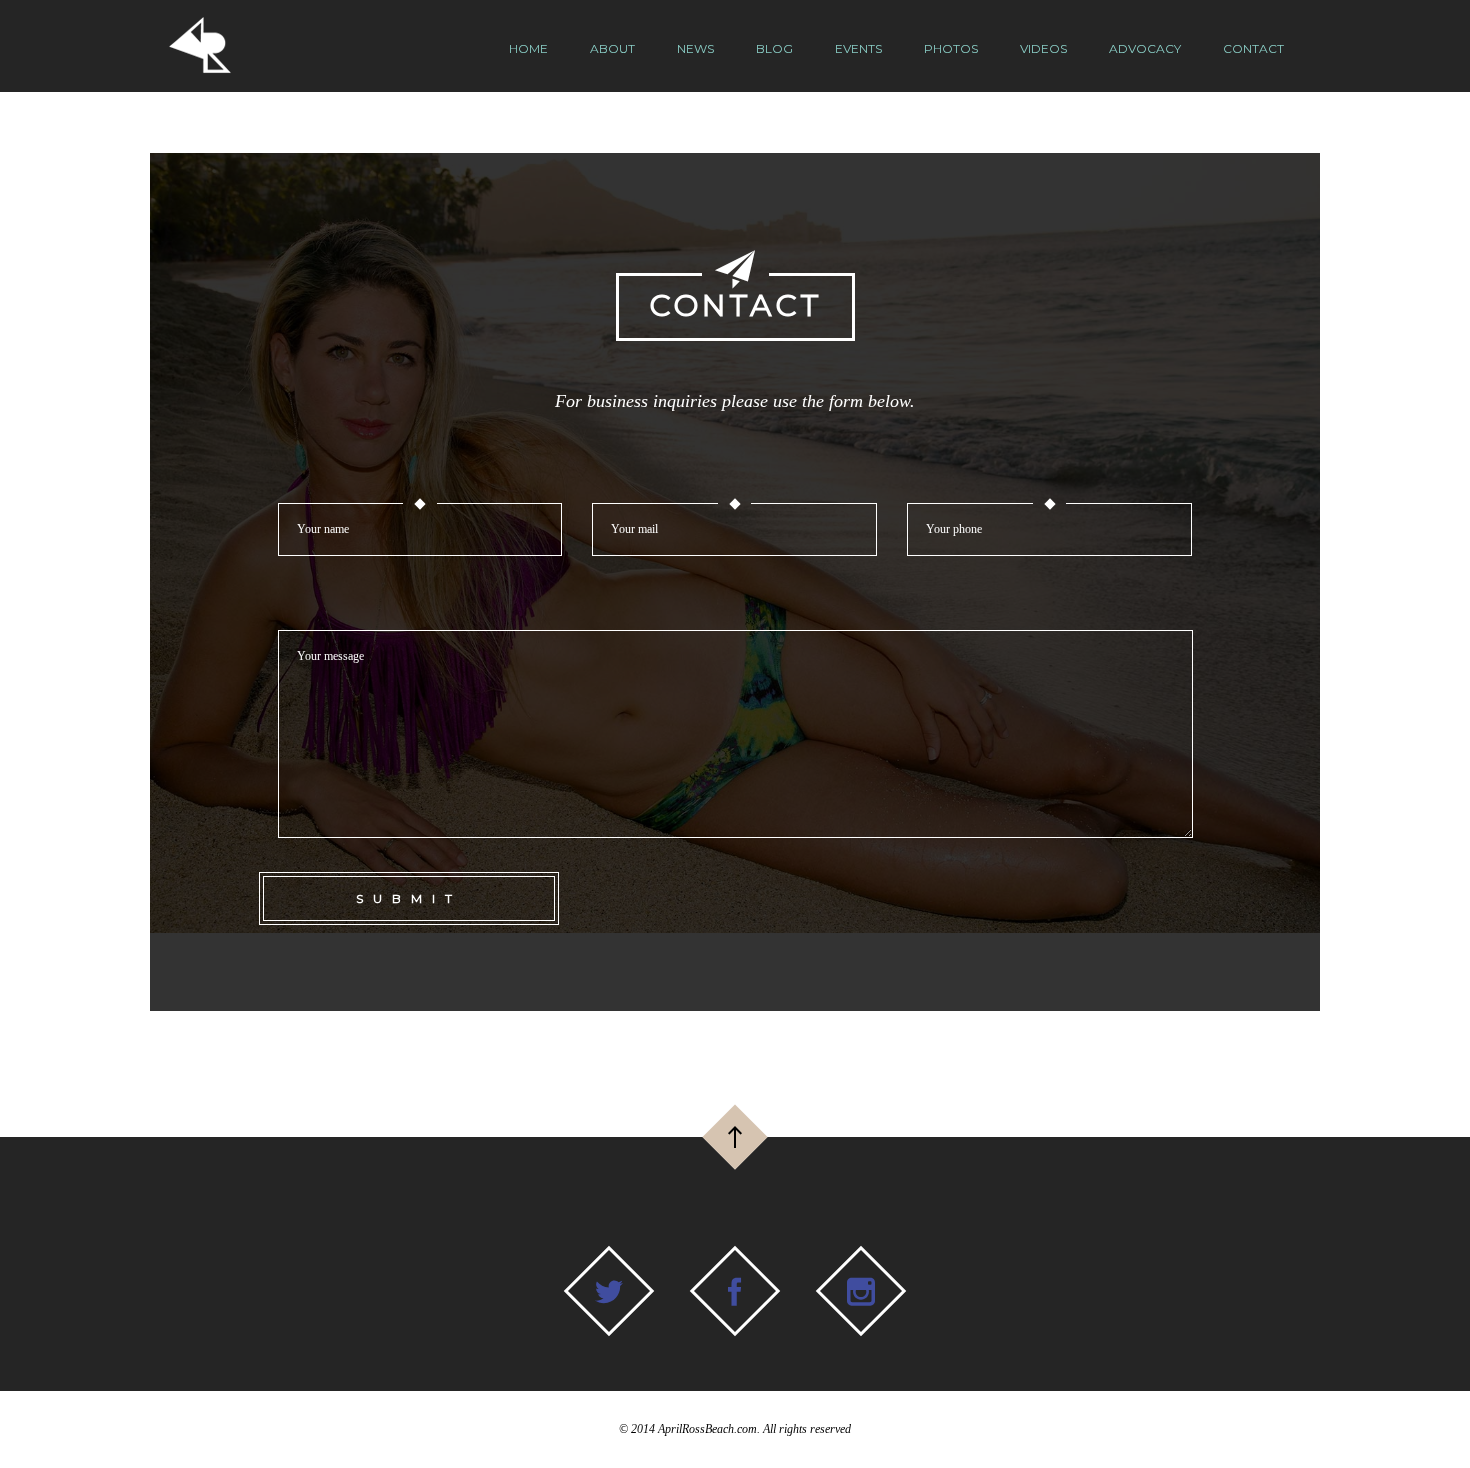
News (695, 48)
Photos (951, 48)
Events (858, 48)
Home (528, 48)
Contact (1253, 48)
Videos (1043, 48)
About (612, 48)
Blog (774, 48)
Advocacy (1145, 48)
